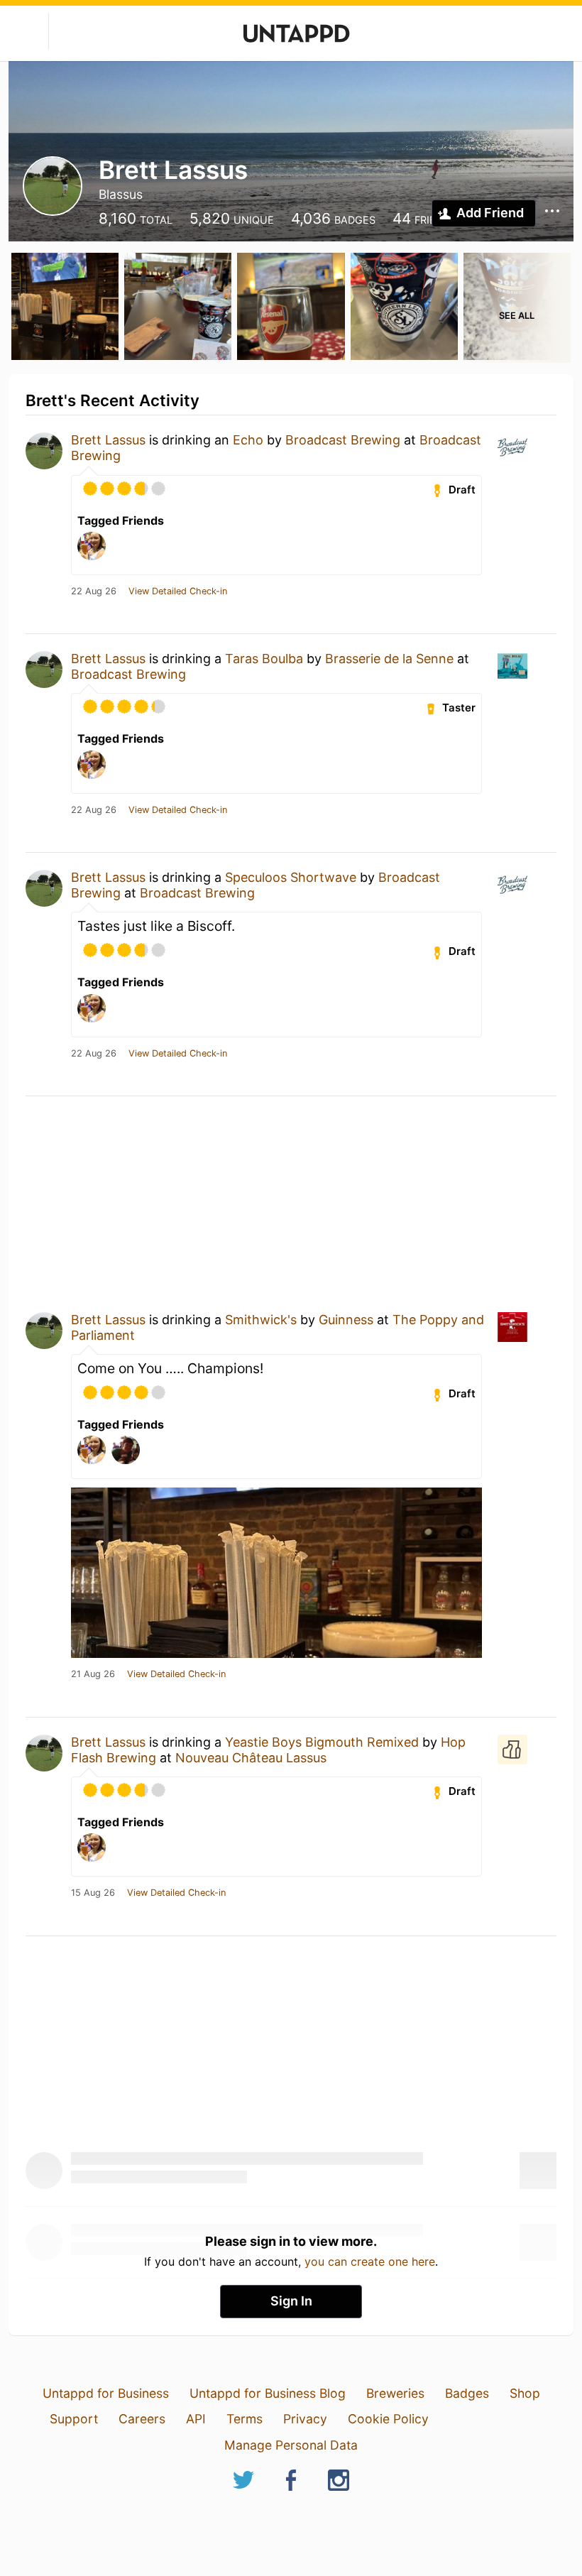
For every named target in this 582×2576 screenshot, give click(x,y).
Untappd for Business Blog (268, 2393)
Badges (467, 2393)
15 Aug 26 (93, 1893)
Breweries (395, 2393)
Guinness (346, 1320)
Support (74, 2419)
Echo (248, 440)
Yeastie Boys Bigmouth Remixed (322, 1742)
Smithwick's (261, 1320)
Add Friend (490, 213)
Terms (245, 2419)
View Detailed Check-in (178, 591)
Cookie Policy (388, 2419)
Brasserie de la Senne (389, 659)
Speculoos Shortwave (291, 877)
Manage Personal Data (291, 2445)
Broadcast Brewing (343, 440)
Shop (525, 2393)
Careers (142, 2419)
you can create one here (370, 2261)
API (196, 2419)
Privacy (305, 2419)
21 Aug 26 (93, 1674)
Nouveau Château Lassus (251, 1758)
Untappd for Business (106, 2393)
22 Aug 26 (94, 591)
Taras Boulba (264, 659)
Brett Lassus (108, 440)
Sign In (291, 2301)
